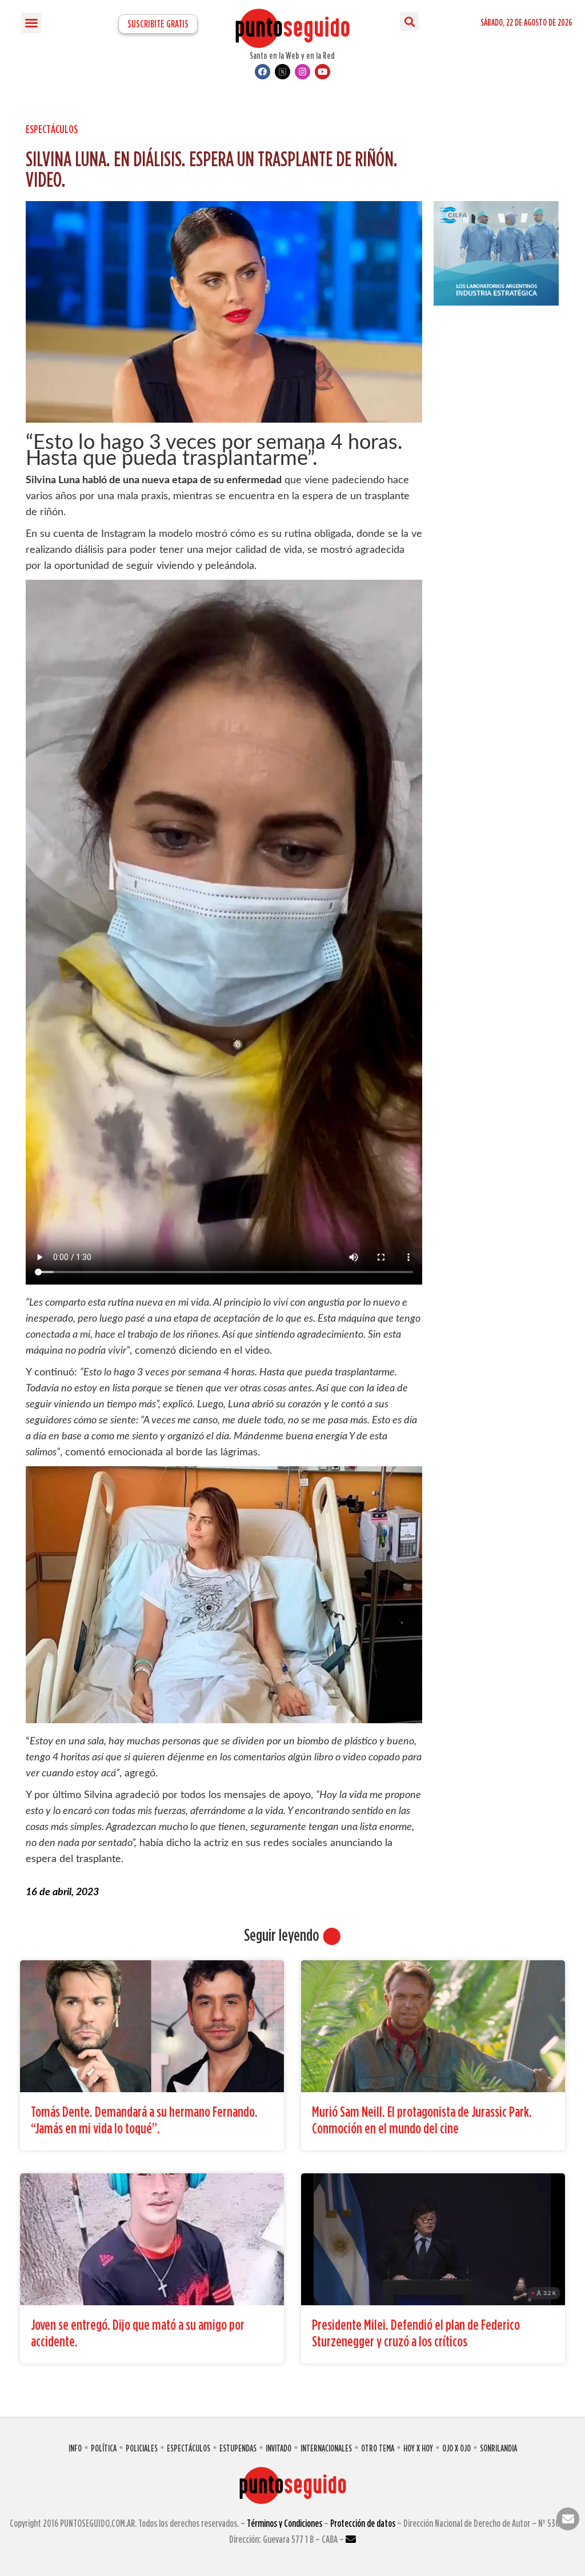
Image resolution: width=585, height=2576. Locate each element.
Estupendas (238, 2448)
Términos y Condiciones (285, 2523)
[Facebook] (263, 72)
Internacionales (326, 2448)
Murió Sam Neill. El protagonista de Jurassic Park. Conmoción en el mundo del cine (422, 2120)
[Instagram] (302, 72)
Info (75, 2448)
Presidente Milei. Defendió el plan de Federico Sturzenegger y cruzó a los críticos (416, 2333)
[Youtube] (322, 72)
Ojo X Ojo (456, 2448)
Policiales (142, 2448)
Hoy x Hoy (418, 2448)
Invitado (279, 2448)
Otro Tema (378, 2448)
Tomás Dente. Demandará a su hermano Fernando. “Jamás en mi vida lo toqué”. (144, 2120)
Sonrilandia (498, 2448)
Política (104, 2448)
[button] (31, 23)
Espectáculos (52, 129)
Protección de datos (363, 2523)
